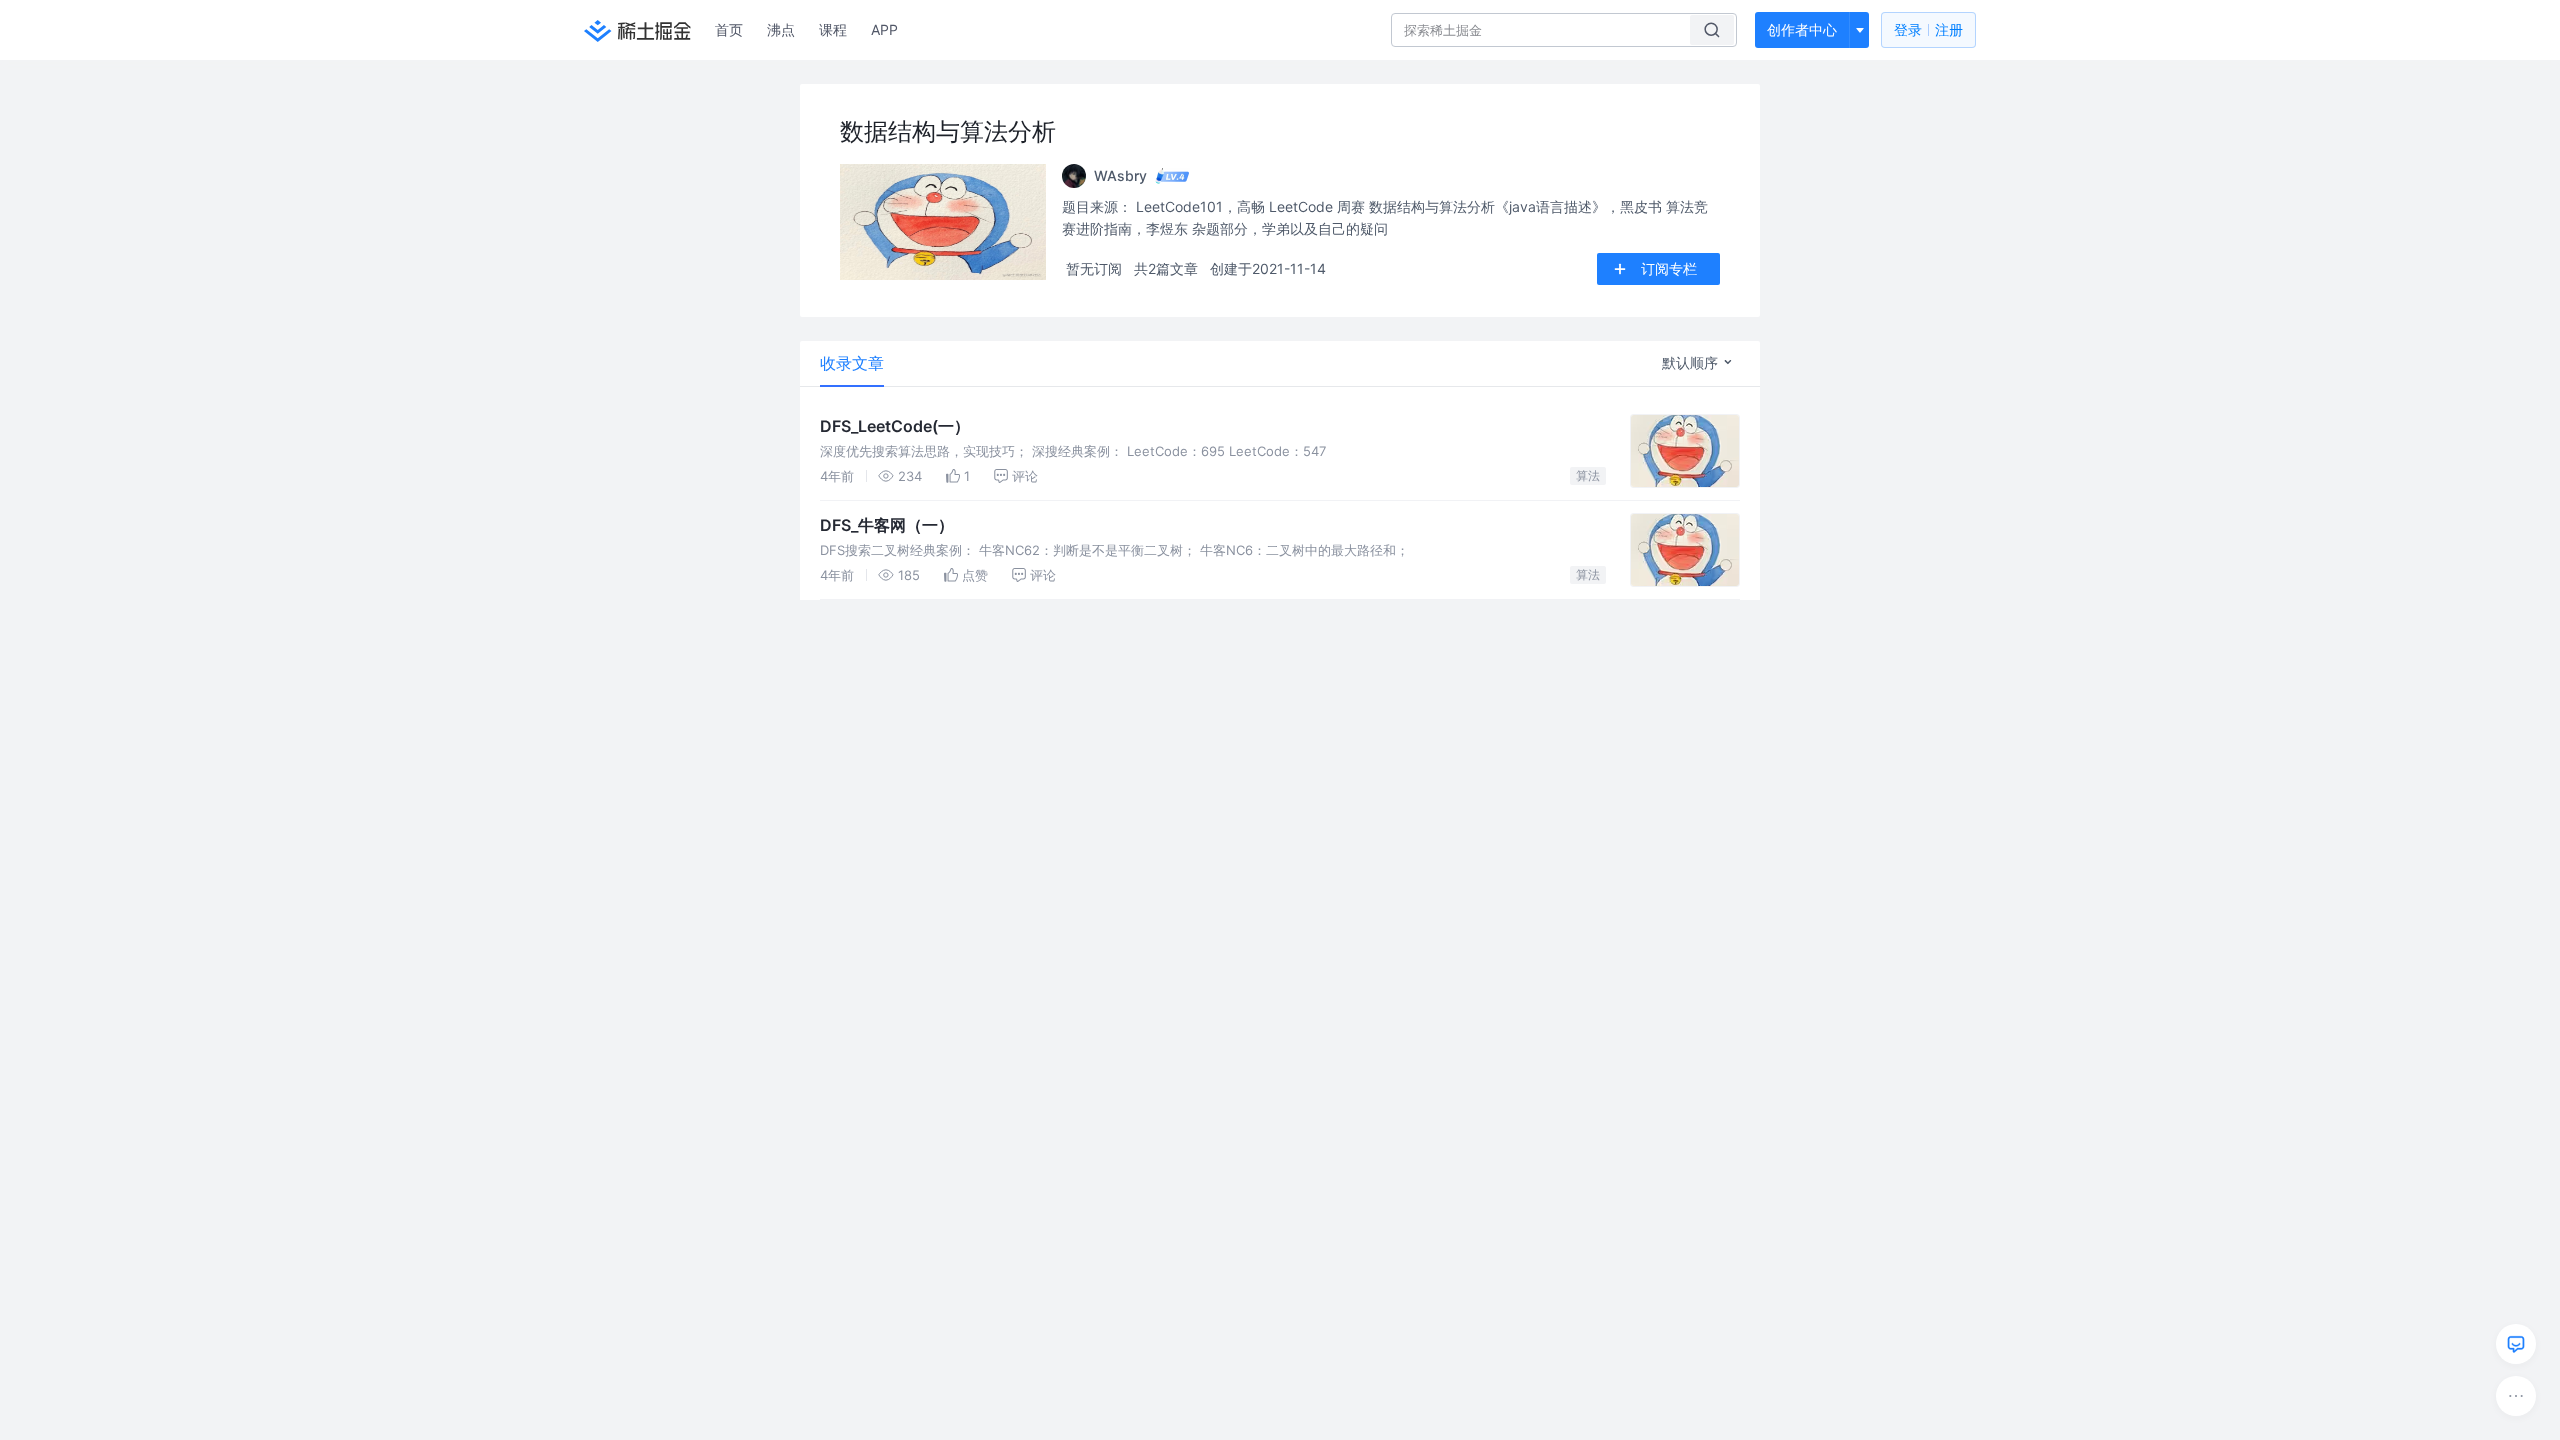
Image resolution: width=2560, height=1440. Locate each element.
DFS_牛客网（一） (887, 525)
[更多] (2516, 1396)
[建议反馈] (2516, 1344)
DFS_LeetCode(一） (895, 426)
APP (884, 29)
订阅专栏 (1669, 268)
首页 (729, 29)
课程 (833, 29)
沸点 (781, 29)
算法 (1588, 475)
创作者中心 (1802, 29)
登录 (1928, 29)
